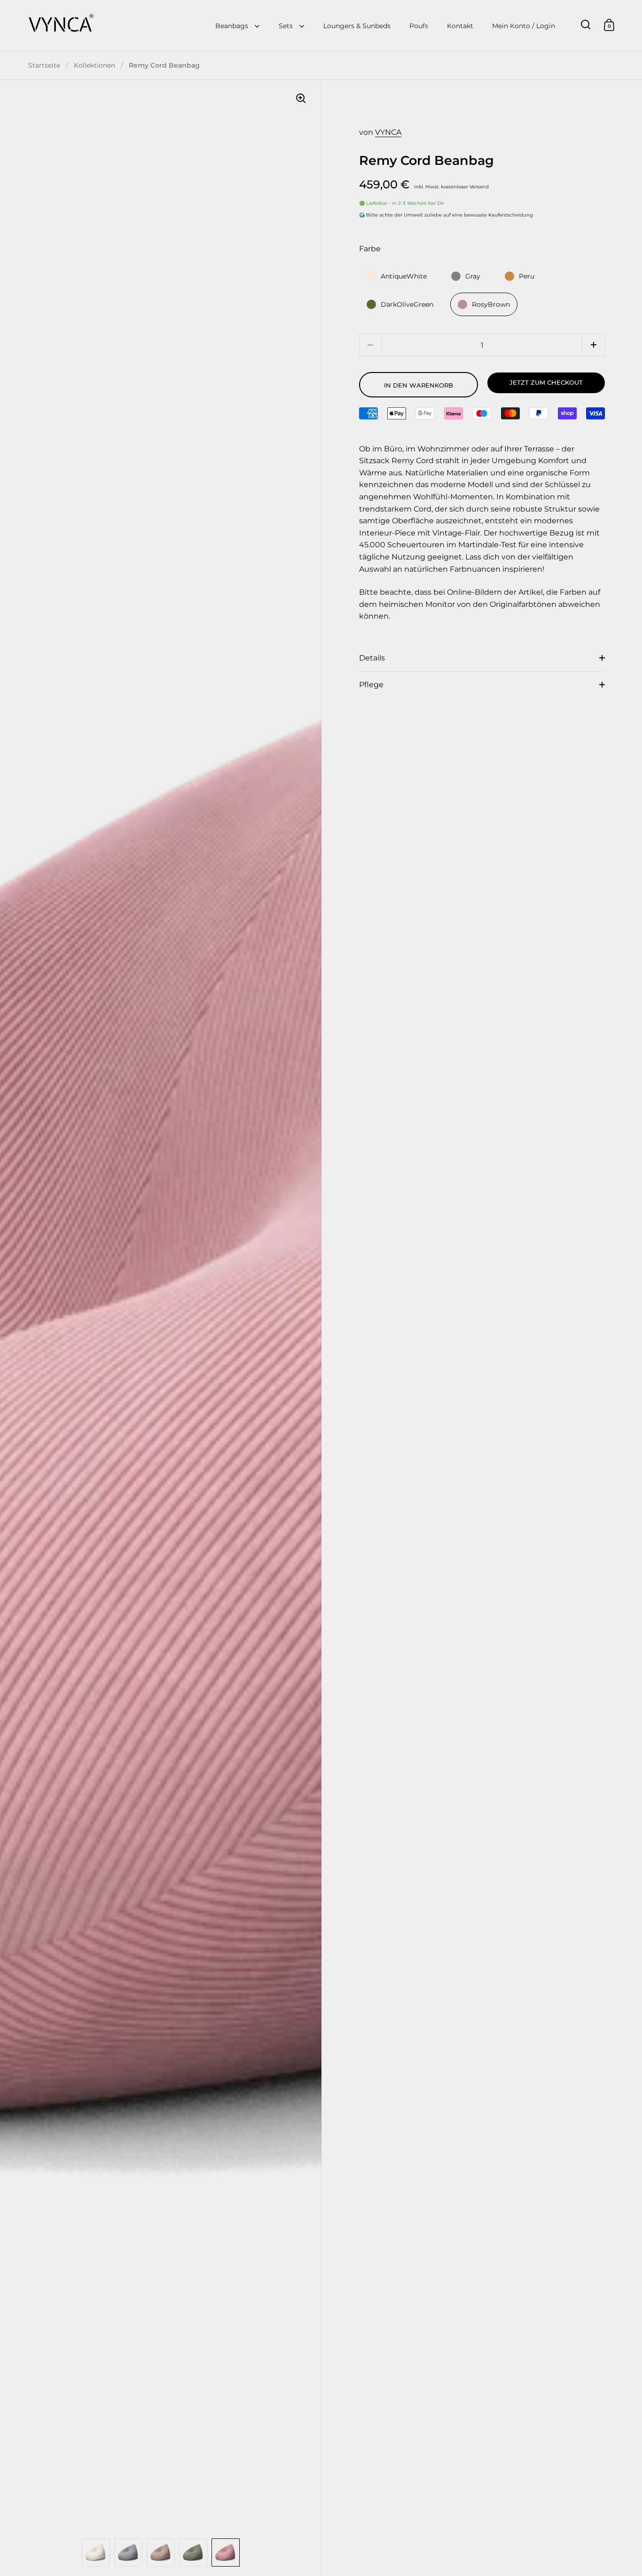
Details (372, 658)
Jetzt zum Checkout (546, 382)
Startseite (44, 65)
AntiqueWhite (404, 276)
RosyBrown (491, 304)
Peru (527, 276)
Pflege (371, 685)
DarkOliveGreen (407, 304)
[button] (593, 345)
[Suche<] (586, 25)
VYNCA (388, 132)
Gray (473, 276)
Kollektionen (94, 65)
